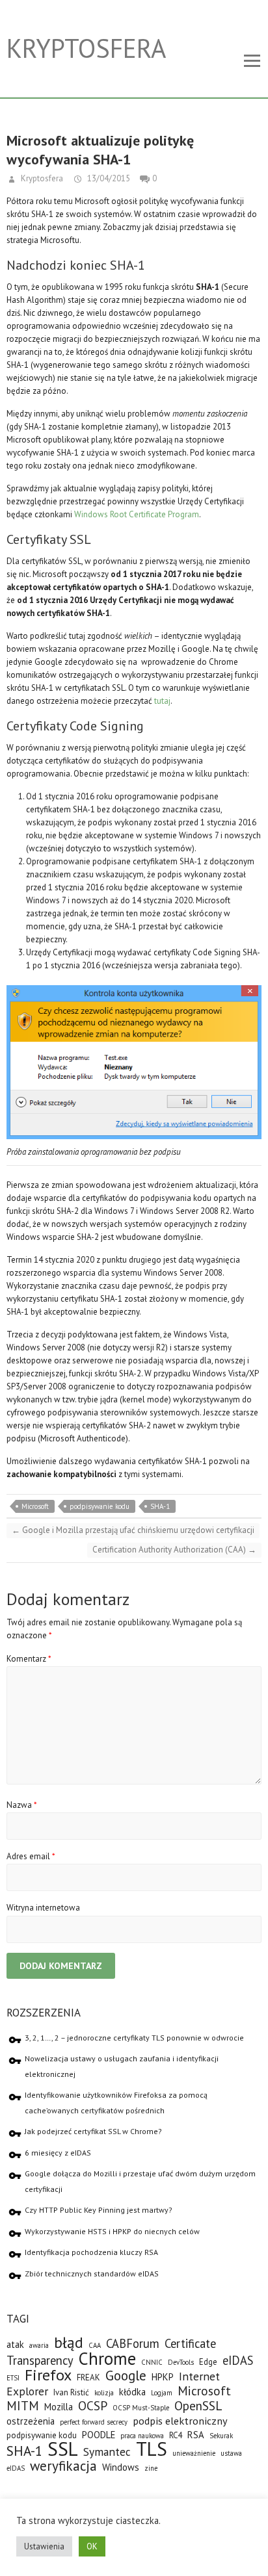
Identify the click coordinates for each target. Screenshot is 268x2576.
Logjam (162, 2393)
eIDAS (238, 2360)
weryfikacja (63, 2466)
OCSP (93, 2405)
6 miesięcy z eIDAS (58, 2153)
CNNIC (152, 2362)
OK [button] (92, 2546)
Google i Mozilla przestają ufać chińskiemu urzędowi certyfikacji (133, 1530)
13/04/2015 (108, 178)
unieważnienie (194, 2453)
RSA (196, 2435)
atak (15, 2344)
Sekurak (221, 2436)
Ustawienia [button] (44, 2546)
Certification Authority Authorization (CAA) (174, 1550)
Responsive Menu (252, 61)
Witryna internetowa (43, 1908)
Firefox (48, 2375)
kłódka (132, 2392)
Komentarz (29, 1659)
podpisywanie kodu (100, 1506)
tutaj (162, 701)
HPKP (163, 2377)
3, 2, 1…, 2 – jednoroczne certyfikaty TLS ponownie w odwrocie (134, 2038)
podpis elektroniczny (180, 2420)
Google (126, 2376)
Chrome (107, 2358)
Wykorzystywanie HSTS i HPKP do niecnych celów (112, 2231)
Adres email (31, 1856)
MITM (23, 2405)
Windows (121, 2467)
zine (151, 2468)
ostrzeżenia (31, 2421)
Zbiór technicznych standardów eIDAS (92, 2273)
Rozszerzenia (44, 2013)
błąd (69, 2342)
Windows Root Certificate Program (137, 514)
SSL (63, 2449)
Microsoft (35, 1506)
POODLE (99, 2435)
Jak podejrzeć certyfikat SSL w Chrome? (93, 2131)
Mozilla (59, 2407)
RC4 (176, 2435)
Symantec (107, 2452)
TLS (152, 2449)
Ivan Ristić (71, 2392)
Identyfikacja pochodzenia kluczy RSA (91, 2252)
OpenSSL (198, 2405)
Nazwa (22, 1805)
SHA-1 (160, 1506)
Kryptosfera (86, 48)
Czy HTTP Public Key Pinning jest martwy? (99, 2210)
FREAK (88, 2377)
